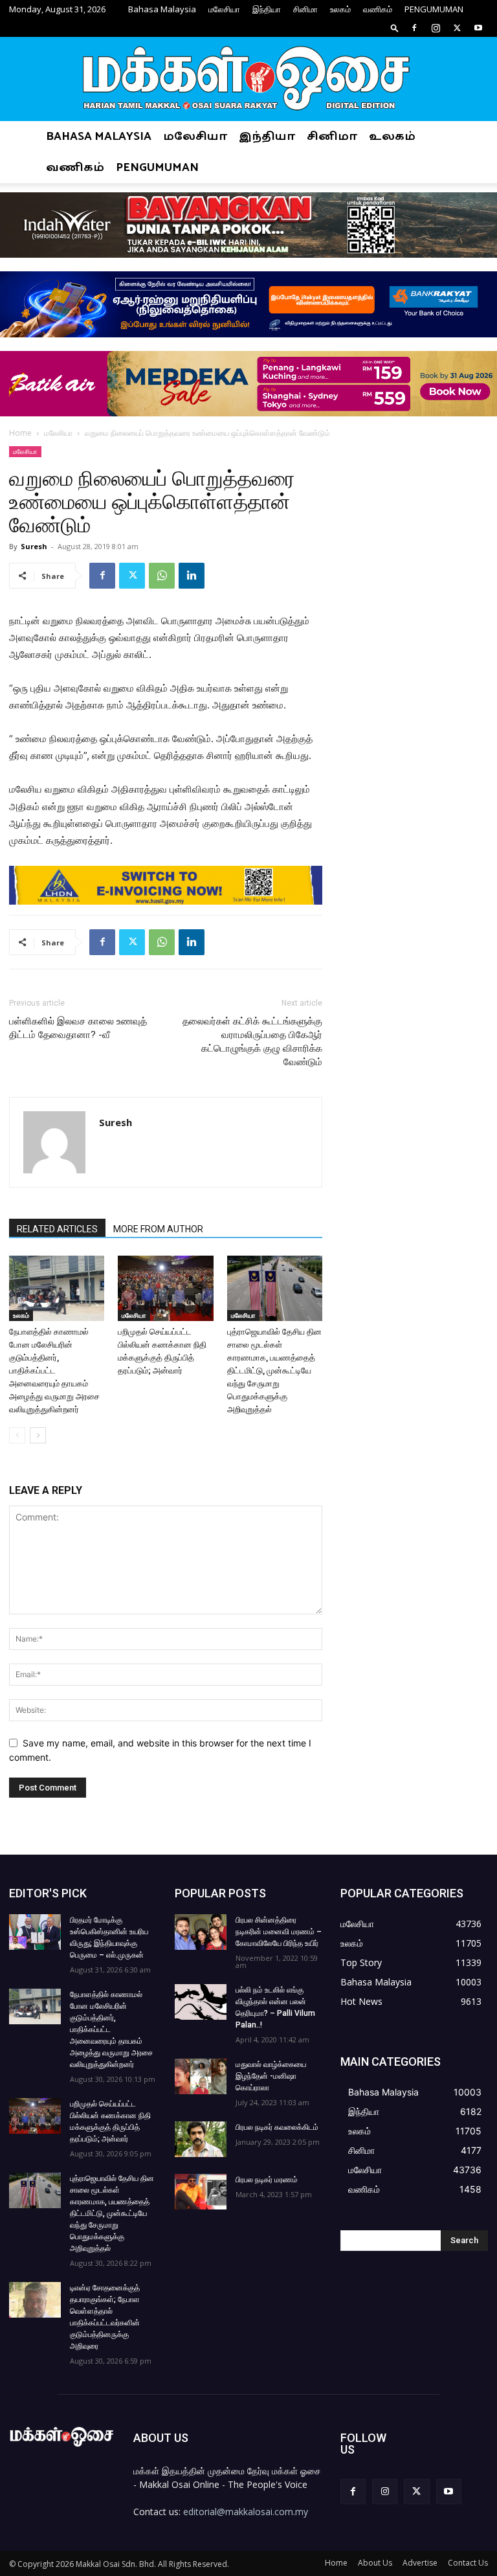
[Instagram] (436, 28)
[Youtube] (478, 28)
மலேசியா (224, 9)
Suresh (34, 546)
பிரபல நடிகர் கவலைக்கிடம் (277, 2127)
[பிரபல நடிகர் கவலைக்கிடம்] (201, 2139)
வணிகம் (378, 9)
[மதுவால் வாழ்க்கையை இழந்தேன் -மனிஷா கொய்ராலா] (201, 2076)
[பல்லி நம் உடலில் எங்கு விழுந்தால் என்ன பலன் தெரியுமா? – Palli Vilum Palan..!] (201, 2002)
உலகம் (340, 9)
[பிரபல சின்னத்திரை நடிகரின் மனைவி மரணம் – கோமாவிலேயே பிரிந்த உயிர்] (201, 1932)
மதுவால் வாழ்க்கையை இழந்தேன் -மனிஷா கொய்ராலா (271, 2076)
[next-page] (38, 1435)
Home (20, 433)
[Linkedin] (192, 576)
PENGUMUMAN (434, 9)
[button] (395, 28)
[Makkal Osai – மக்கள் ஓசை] (248, 80)
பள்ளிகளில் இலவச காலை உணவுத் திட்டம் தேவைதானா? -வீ (78, 1028)
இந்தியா (267, 9)
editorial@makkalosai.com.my (246, 2512)
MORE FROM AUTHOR (158, 1229)
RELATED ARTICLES (57, 1229)
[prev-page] (17, 1435)
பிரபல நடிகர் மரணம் (267, 2180)
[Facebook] (414, 28)
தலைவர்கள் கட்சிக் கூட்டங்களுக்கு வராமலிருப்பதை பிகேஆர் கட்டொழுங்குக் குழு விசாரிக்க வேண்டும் (252, 1042)
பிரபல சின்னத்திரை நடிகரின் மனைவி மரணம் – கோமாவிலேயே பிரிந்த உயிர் (279, 1932)
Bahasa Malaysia (162, 9)
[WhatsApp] (162, 576)
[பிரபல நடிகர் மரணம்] (201, 2192)
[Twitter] (457, 28)
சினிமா (305, 9)
